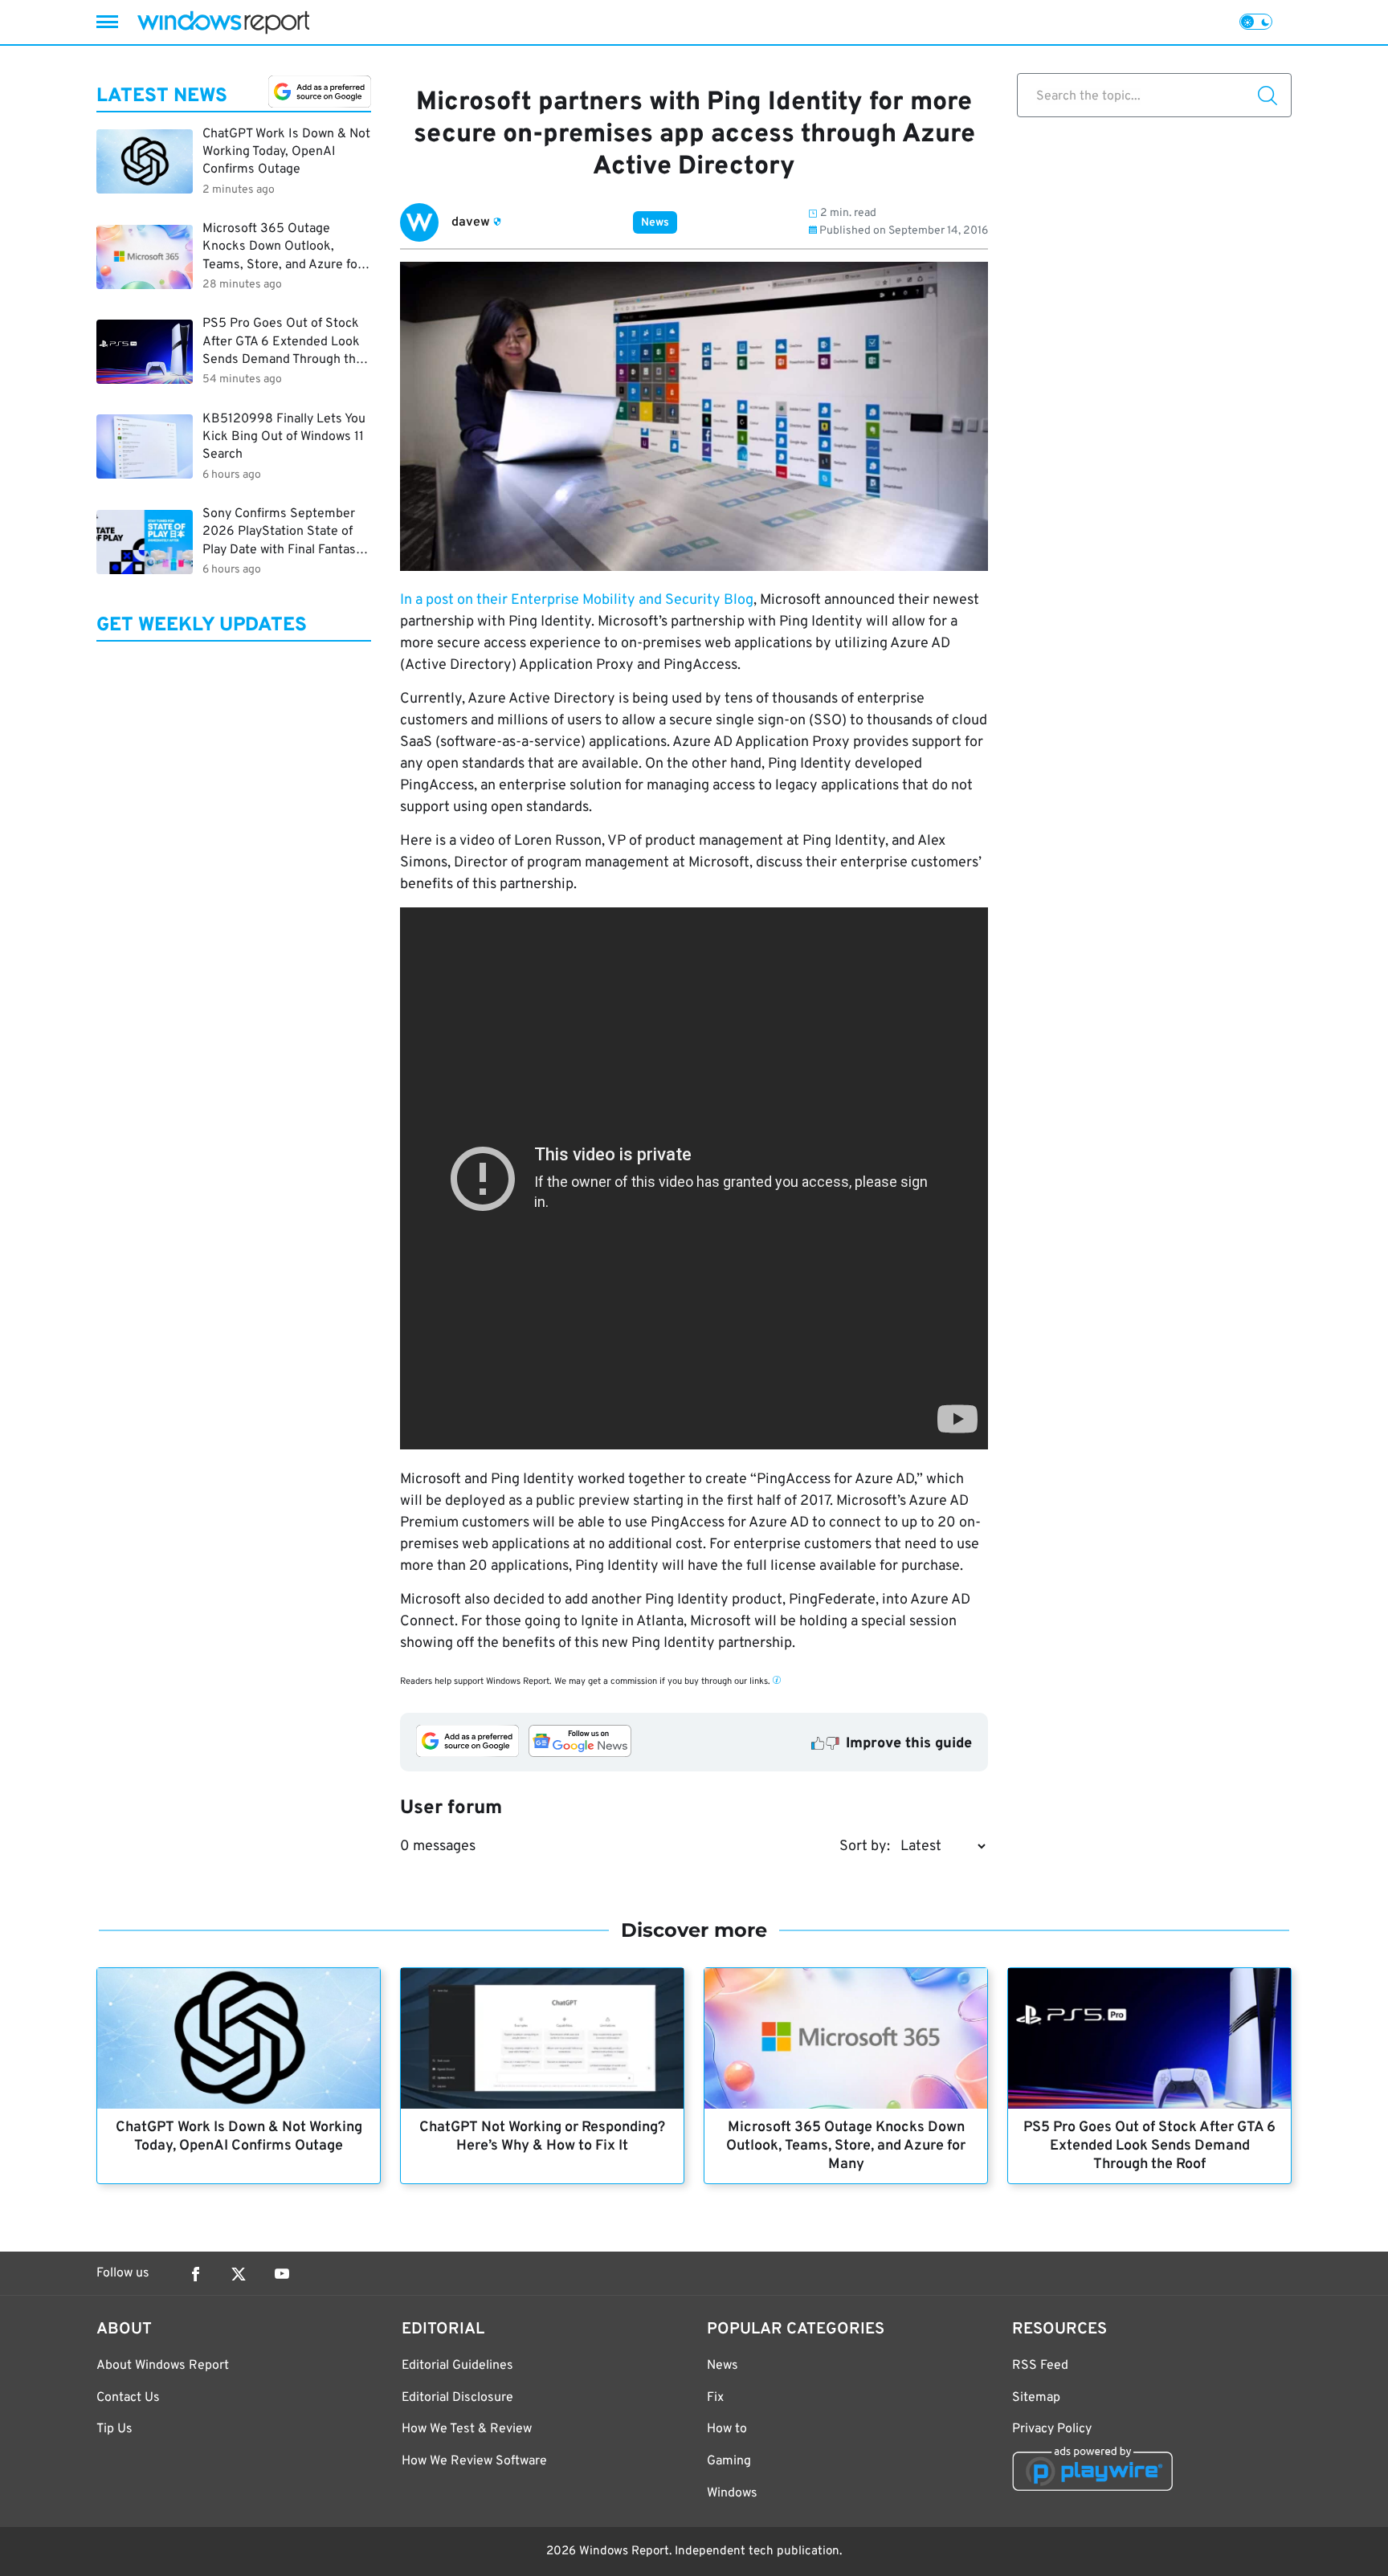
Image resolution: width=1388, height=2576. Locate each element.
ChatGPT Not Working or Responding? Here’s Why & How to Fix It (542, 2137)
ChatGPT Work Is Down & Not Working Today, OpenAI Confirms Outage (239, 2137)
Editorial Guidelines (457, 2366)
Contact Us (128, 2398)
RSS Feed (1040, 2366)
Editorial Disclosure (457, 2398)
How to (727, 2429)
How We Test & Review (467, 2429)
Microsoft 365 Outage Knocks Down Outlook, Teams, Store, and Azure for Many (846, 2146)
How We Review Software (474, 2461)
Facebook (195, 2274)
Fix (715, 2398)
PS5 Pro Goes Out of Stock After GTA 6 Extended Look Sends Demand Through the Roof (1149, 2146)
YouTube (282, 2274)
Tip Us (114, 2429)
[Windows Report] (223, 22)
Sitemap (1036, 2398)
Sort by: (865, 1846)
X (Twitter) (239, 2274)
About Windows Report (163, 2366)
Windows (732, 2493)
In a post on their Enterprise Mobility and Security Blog (577, 600)
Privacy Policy (1052, 2429)
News (655, 223)
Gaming (729, 2461)
